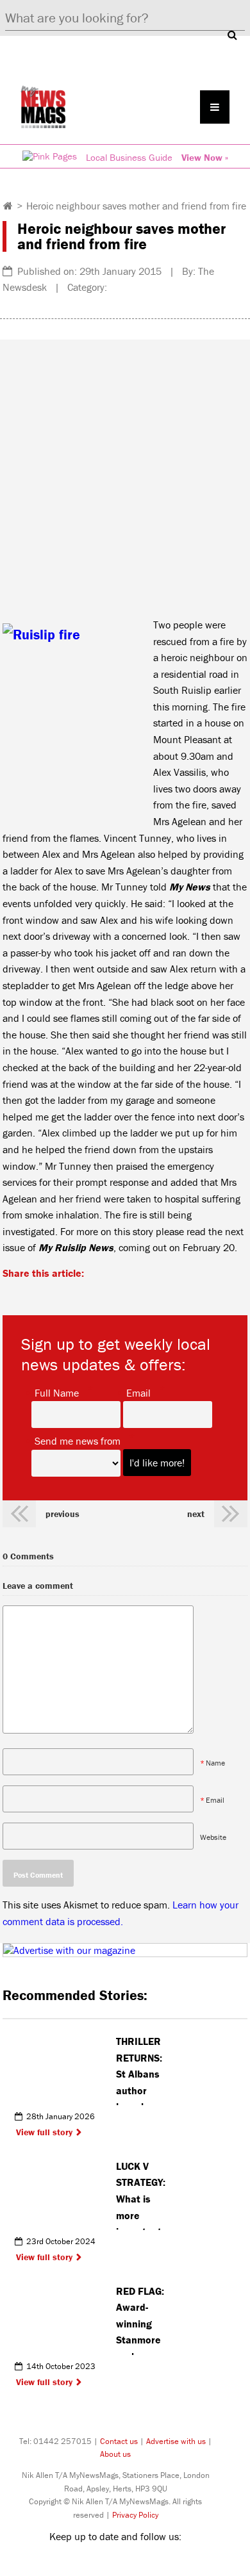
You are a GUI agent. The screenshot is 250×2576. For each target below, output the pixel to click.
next (196, 1514)
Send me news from (78, 1440)
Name (215, 1763)
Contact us (119, 2441)
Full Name (57, 1392)
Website (213, 1837)
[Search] (232, 35)
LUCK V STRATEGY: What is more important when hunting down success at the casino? (141, 2195)
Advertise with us (176, 2441)
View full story (44, 2132)
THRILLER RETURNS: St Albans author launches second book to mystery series (139, 2070)
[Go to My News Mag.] (8, 206)
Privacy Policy (135, 2515)
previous (63, 1514)
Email (138, 1392)
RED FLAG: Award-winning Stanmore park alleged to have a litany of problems (140, 2320)
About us (115, 2454)
